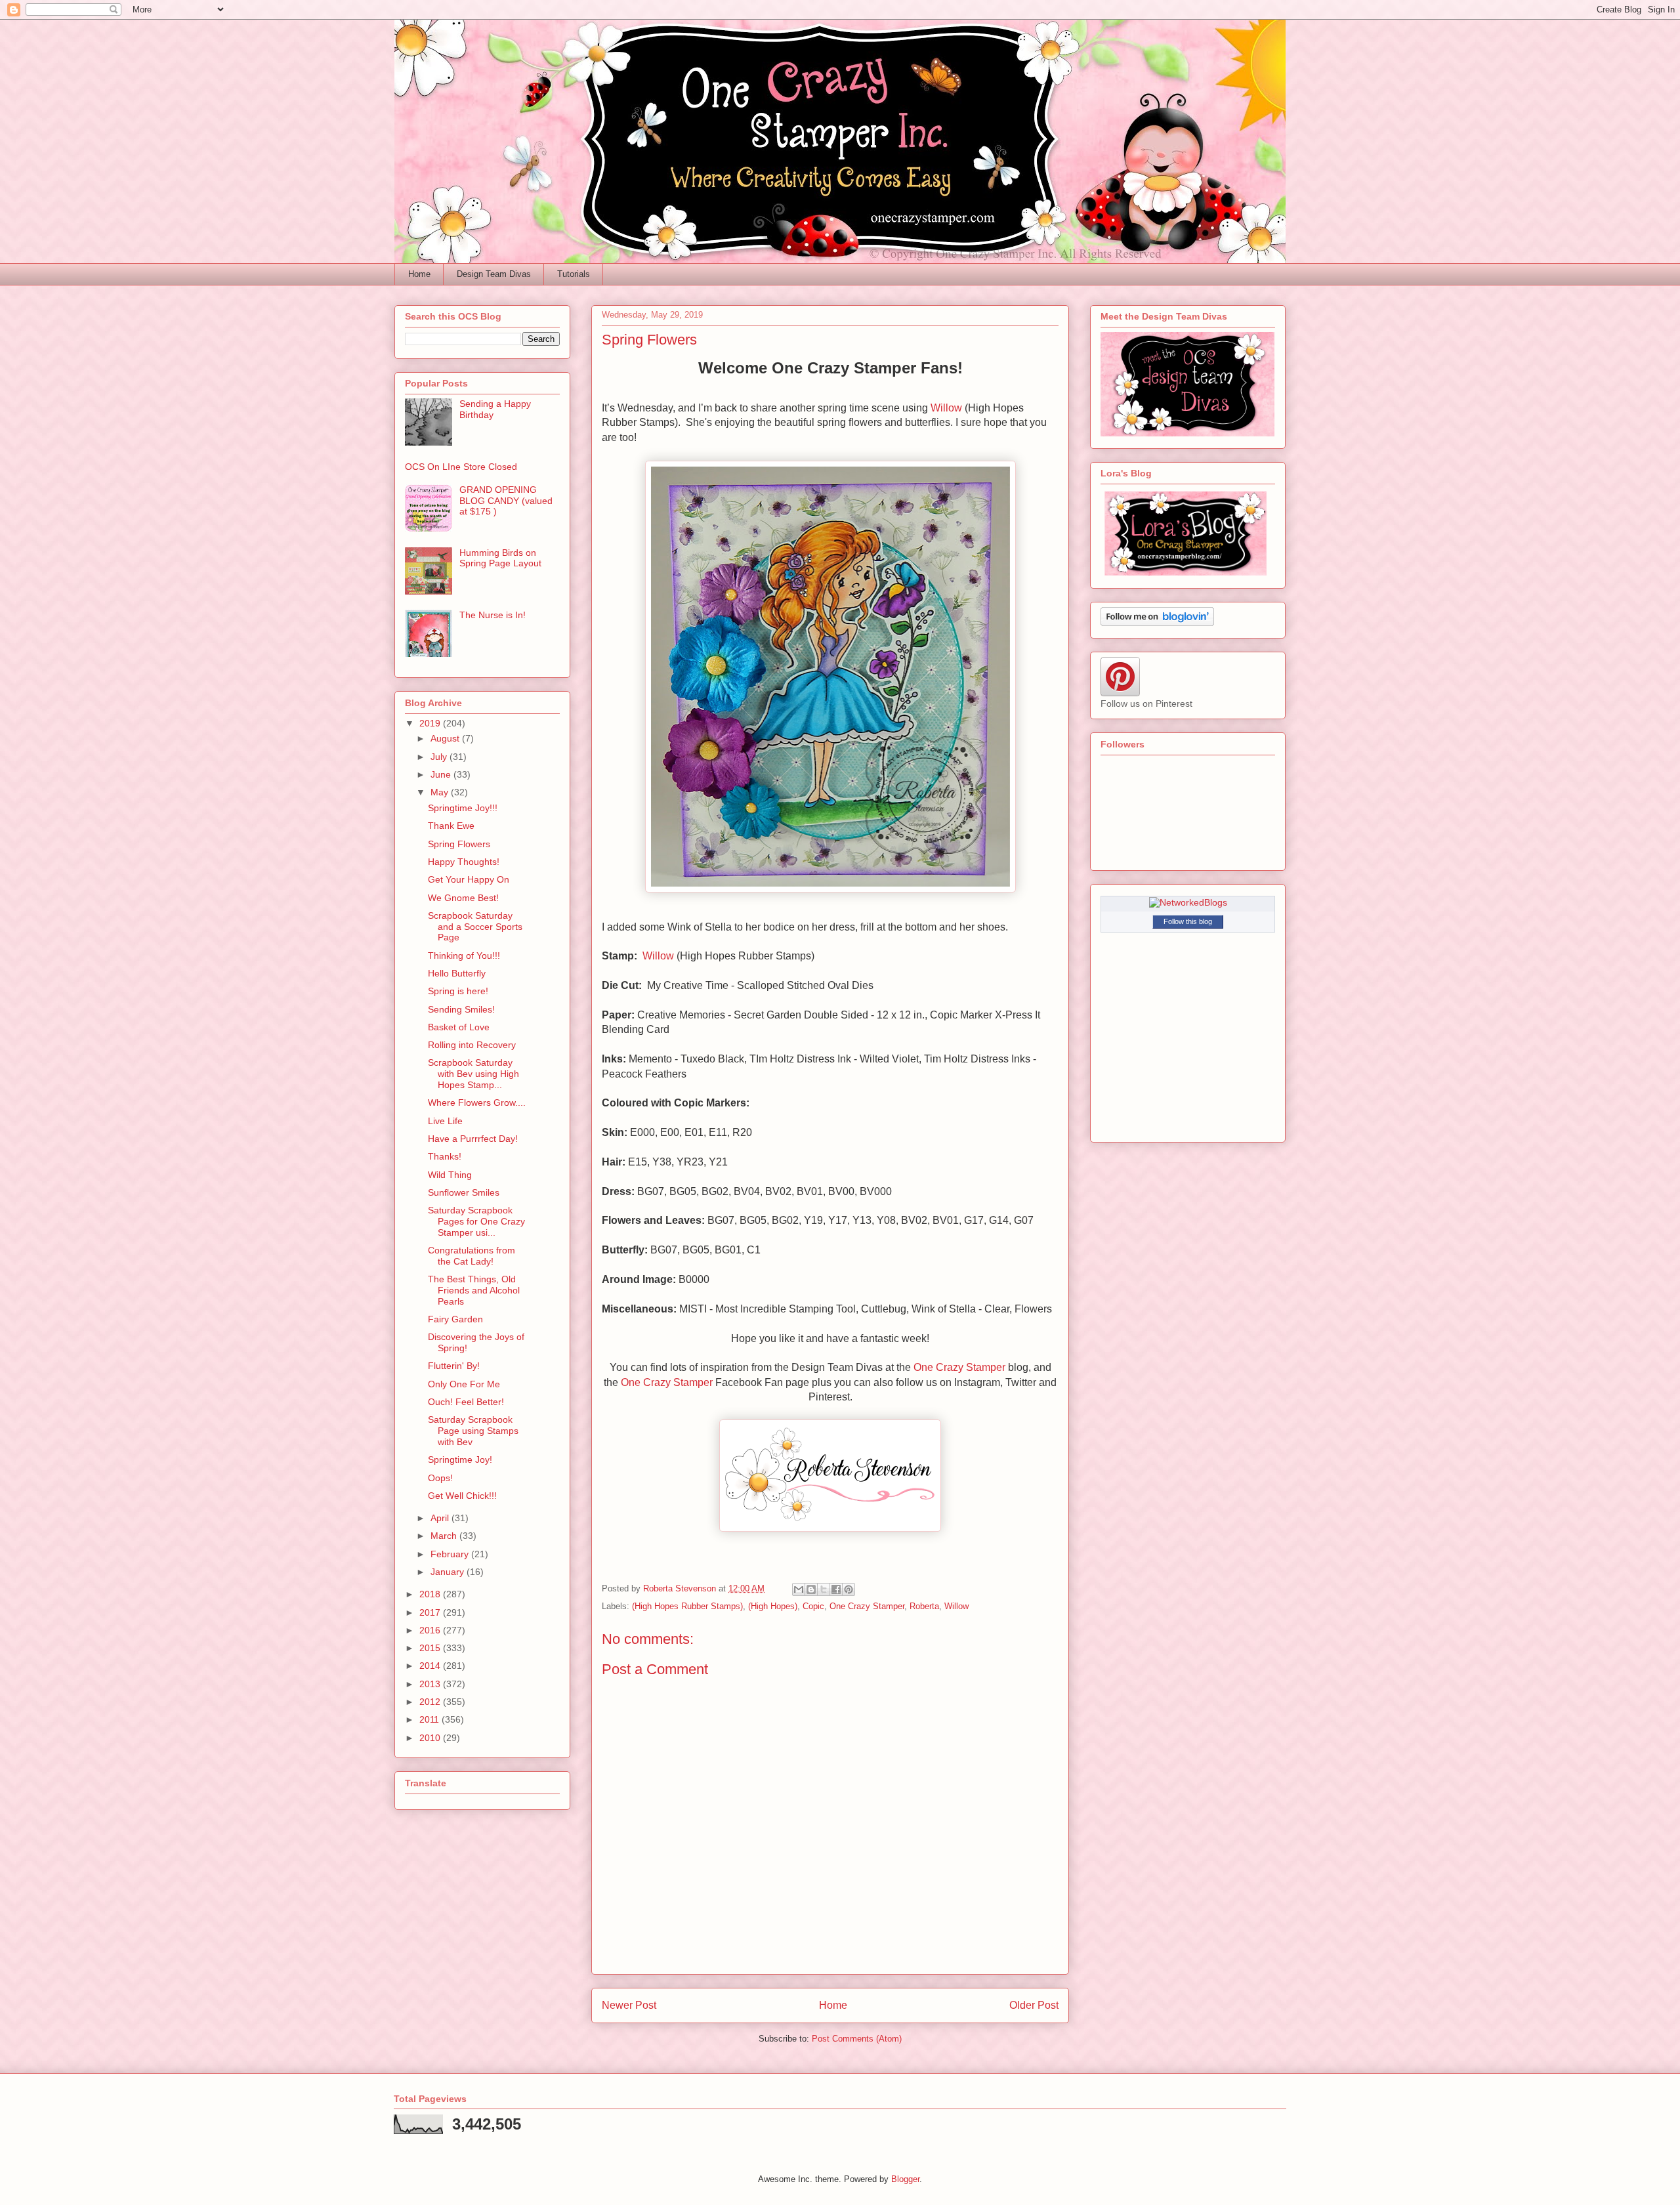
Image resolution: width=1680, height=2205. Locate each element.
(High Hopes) (773, 1606)
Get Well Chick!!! (462, 1496)
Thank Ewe (451, 826)
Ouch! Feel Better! (466, 1402)
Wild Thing (450, 1175)
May (441, 792)
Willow (946, 408)
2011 (430, 1719)
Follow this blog (1188, 921)
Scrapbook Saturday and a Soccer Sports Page (475, 927)
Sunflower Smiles (464, 1192)
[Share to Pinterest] (849, 1589)
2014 (431, 1666)
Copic (813, 1606)
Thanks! (445, 1156)
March (445, 1536)
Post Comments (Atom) (857, 2039)
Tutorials (574, 274)
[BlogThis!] (811, 1589)
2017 (431, 1612)
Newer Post (629, 2005)
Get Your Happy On (469, 879)
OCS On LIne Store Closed (461, 467)
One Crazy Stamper (959, 1367)
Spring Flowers (459, 844)
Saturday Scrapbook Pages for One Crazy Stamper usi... (476, 1221)
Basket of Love (459, 1027)
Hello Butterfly (457, 973)
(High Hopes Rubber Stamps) (687, 1606)
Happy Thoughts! (464, 862)
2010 (431, 1738)
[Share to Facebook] (836, 1589)
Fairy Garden (455, 1319)
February (451, 1554)
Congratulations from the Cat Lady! (472, 1256)
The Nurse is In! (493, 615)
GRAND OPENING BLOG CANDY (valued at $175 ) (506, 501)
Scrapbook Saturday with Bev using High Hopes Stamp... (473, 1074)
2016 (431, 1630)
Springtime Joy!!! (463, 808)
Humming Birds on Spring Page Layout (500, 558)
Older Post (1034, 2005)
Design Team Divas (494, 274)
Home (419, 274)
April (441, 1518)
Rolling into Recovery (472, 1045)
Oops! (440, 1478)
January (449, 1572)
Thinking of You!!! (464, 955)
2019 (431, 723)
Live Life (445, 1121)
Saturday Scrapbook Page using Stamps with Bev (473, 1431)
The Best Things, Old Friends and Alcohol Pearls (474, 1290)
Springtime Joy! (460, 1459)
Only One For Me (464, 1384)
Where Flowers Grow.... (477, 1102)
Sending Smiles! (461, 1009)
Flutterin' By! (454, 1366)
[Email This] (799, 1589)
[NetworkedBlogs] (1188, 902)
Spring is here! (458, 991)
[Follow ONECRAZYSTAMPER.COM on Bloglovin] (1157, 623)
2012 (431, 1702)
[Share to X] (824, 1589)
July (440, 757)
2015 (431, 1648)
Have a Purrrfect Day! (473, 1139)
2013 (431, 1684)
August (446, 738)
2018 (431, 1594)
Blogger (905, 2179)
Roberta (924, 1606)
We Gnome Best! (463, 898)
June (442, 774)
